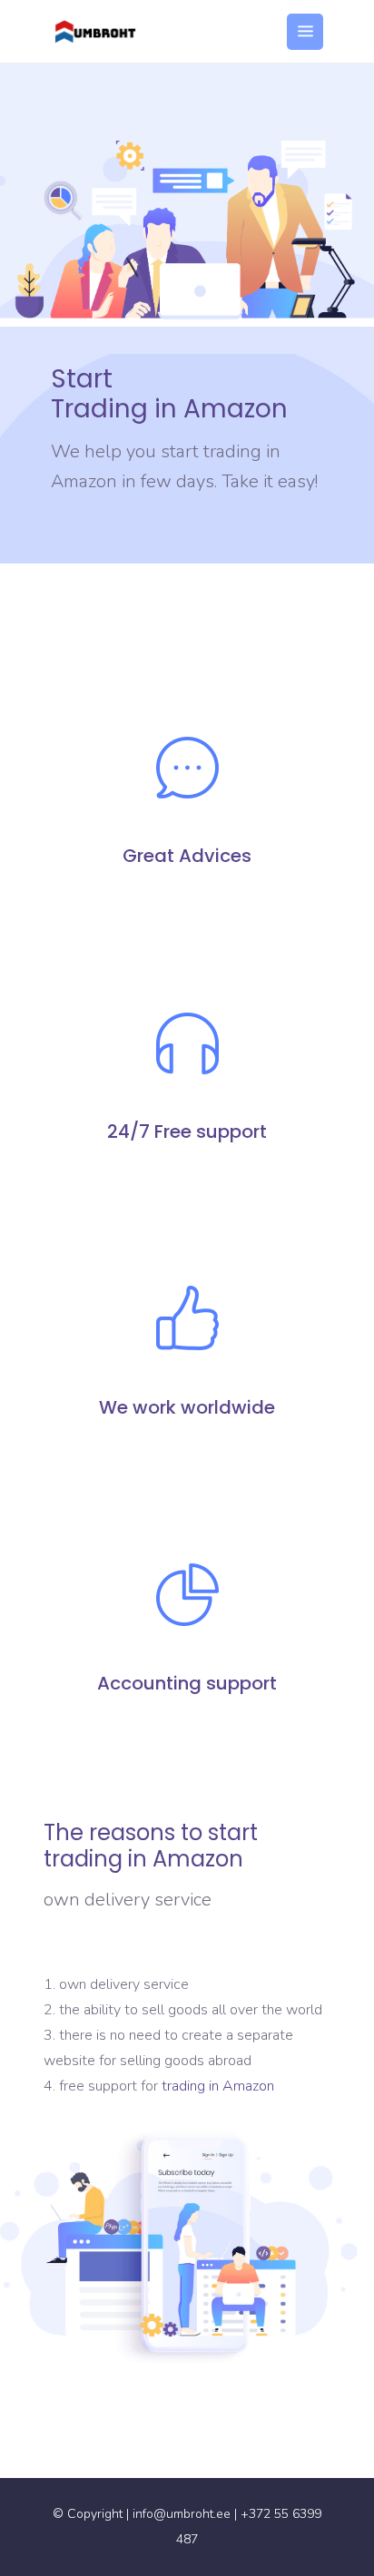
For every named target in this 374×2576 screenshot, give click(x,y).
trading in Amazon (218, 2086)
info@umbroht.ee (182, 2514)
